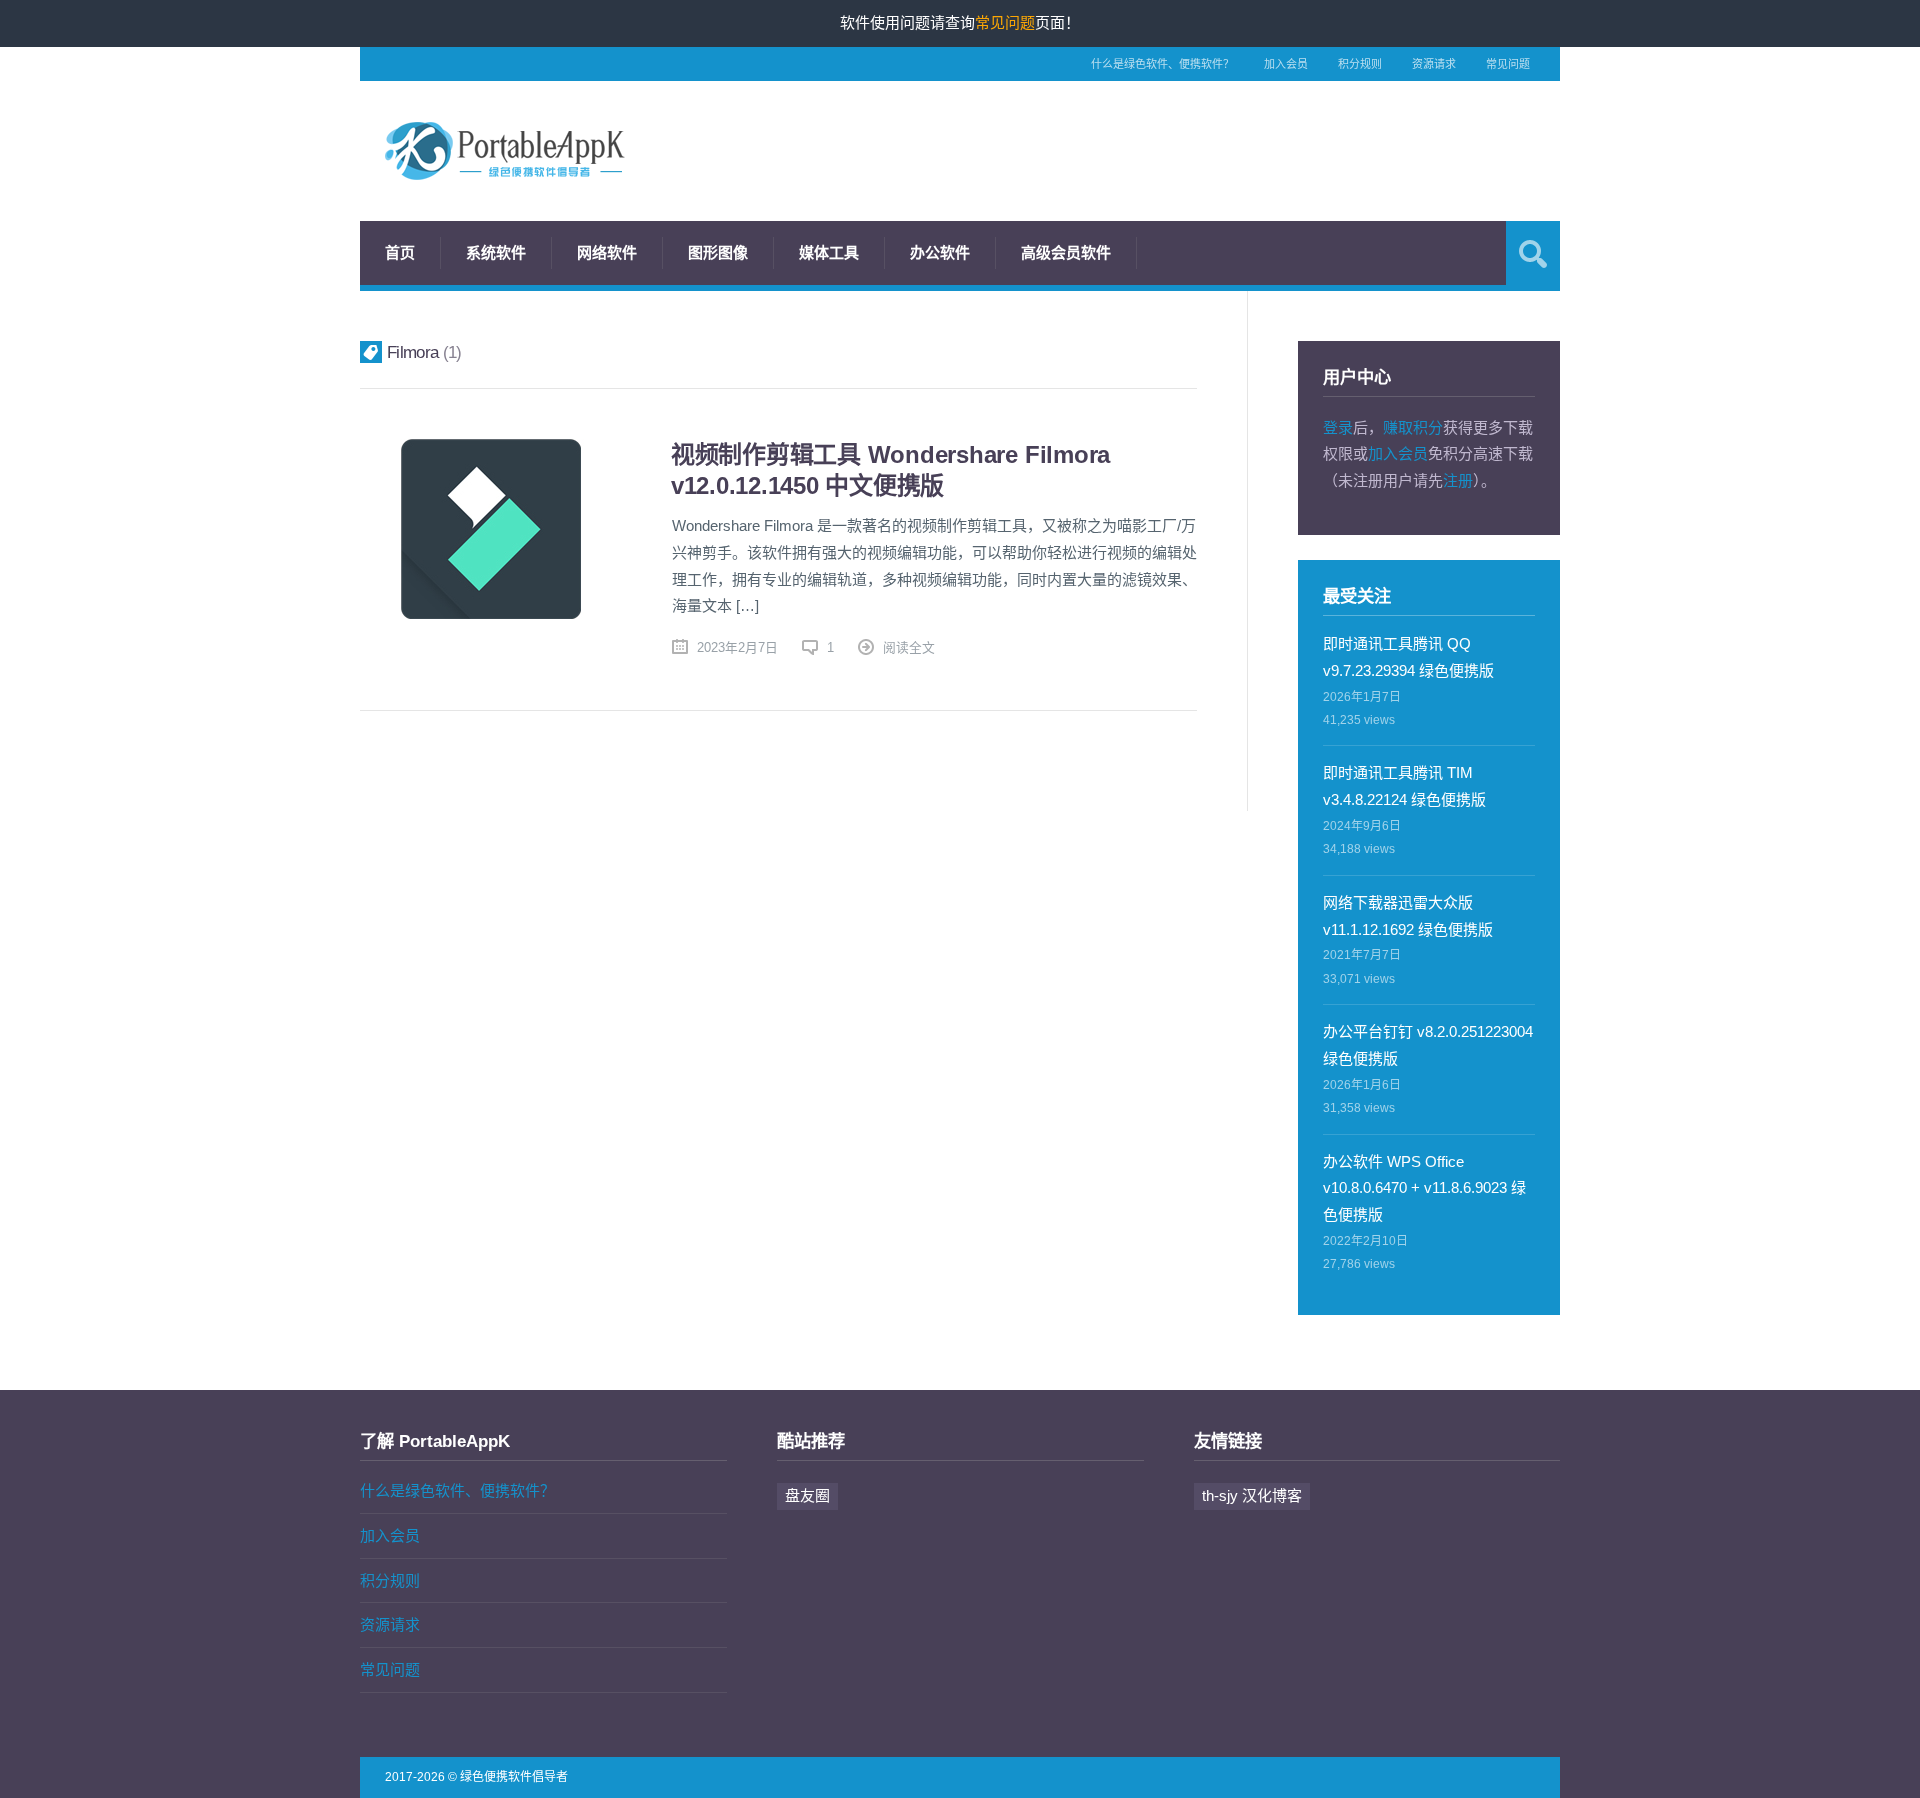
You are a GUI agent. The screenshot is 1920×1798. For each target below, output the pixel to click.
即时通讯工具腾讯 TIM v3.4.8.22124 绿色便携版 (1404, 786)
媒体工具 (829, 252)
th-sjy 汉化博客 (1252, 1495)
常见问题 (1508, 64)
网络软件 (607, 252)
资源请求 (1434, 64)
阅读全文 (909, 647)
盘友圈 (807, 1495)
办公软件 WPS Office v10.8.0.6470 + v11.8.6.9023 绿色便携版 (1424, 1188)
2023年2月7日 (737, 647)
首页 (400, 252)
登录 (1338, 427)
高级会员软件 (1066, 252)
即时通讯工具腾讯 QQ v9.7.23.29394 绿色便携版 (1408, 657)
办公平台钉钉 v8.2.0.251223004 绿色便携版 (1428, 1045)
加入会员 (1286, 64)
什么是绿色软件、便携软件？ (1162, 64)
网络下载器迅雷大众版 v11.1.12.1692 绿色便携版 (1408, 916)
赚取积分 (1413, 427)
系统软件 (496, 252)
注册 (1458, 480)
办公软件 (940, 252)
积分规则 (1360, 64)
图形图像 (718, 252)
